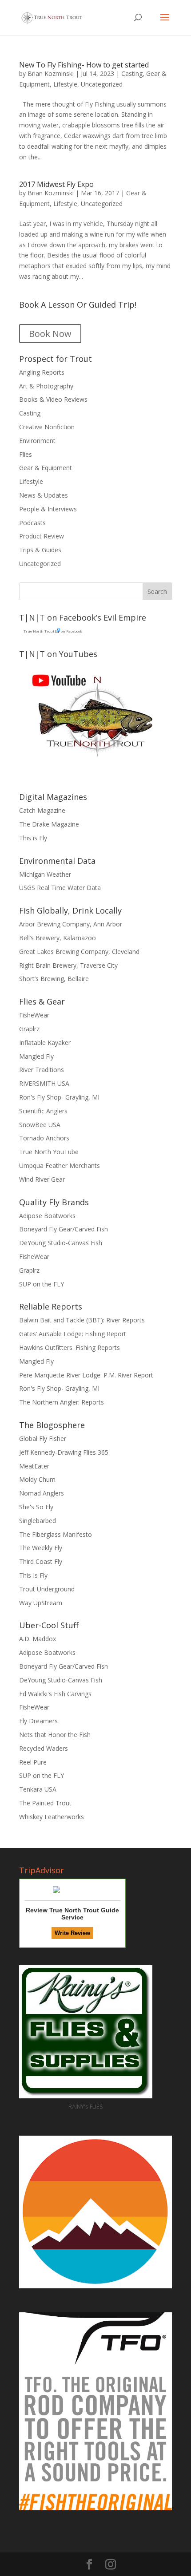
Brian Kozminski (51, 73)
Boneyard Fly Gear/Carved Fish (64, 1229)
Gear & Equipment (46, 468)
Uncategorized (102, 84)
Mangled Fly (36, 1056)
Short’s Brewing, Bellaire (54, 979)
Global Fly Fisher (43, 1438)
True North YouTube (49, 1152)
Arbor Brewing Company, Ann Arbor (71, 924)
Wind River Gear (42, 1179)
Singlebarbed (38, 1521)
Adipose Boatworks (47, 1216)
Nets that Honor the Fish (55, 1735)
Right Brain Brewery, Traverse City (68, 965)
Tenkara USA (38, 1789)
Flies (26, 454)
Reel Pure (33, 1762)
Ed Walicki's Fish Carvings (55, 1694)
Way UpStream (41, 1603)
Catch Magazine (42, 810)
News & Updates (44, 495)
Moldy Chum (37, 1479)
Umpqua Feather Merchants (60, 1165)
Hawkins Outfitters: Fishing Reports (70, 1347)
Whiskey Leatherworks (52, 1817)
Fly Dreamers (38, 1721)
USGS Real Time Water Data (60, 888)
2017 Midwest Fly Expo (56, 184)
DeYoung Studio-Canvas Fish (61, 1243)
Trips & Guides (40, 550)
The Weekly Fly (41, 1548)
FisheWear (34, 1015)
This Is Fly (33, 1575)
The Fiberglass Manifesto (56, 1534)
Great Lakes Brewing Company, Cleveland (79, 952)
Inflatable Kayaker (45, 1043)
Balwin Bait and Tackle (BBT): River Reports (82, 1320)
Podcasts (32, 523)
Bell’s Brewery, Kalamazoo (58, 938)
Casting (132, 73)
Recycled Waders (44, 1748)
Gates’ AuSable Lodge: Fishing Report (73, 1334)
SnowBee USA (40, 1125)
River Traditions (42, 1070)
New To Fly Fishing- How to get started (84, 65)
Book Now (50, 334)
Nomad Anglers (42, 1493)
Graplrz (29, 1029)
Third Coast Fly (41, 1561)
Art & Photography (46, 386)
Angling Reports (42, 372)
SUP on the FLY (42, 1284)
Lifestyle (65, 84)
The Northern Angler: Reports (62, 1402)
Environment (37, 441)
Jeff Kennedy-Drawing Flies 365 (64, 1452)
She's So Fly (36, 1507)
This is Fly (33, 838)
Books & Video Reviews (53, 399)
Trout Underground (47, 1589)
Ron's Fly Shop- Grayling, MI (59, 1097)
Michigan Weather (45, 874)
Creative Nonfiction (47, 427)
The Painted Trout (45, 1803)
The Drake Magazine (49, 824)
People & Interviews (48, 509)
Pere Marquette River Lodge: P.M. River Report (86, 1375)
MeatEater (34, 1466)
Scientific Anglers (43, 1111)
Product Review (42, 536)
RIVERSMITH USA (44, 1083)
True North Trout (39, 631)
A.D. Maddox (38, 1639)
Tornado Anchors (44, 1138)
